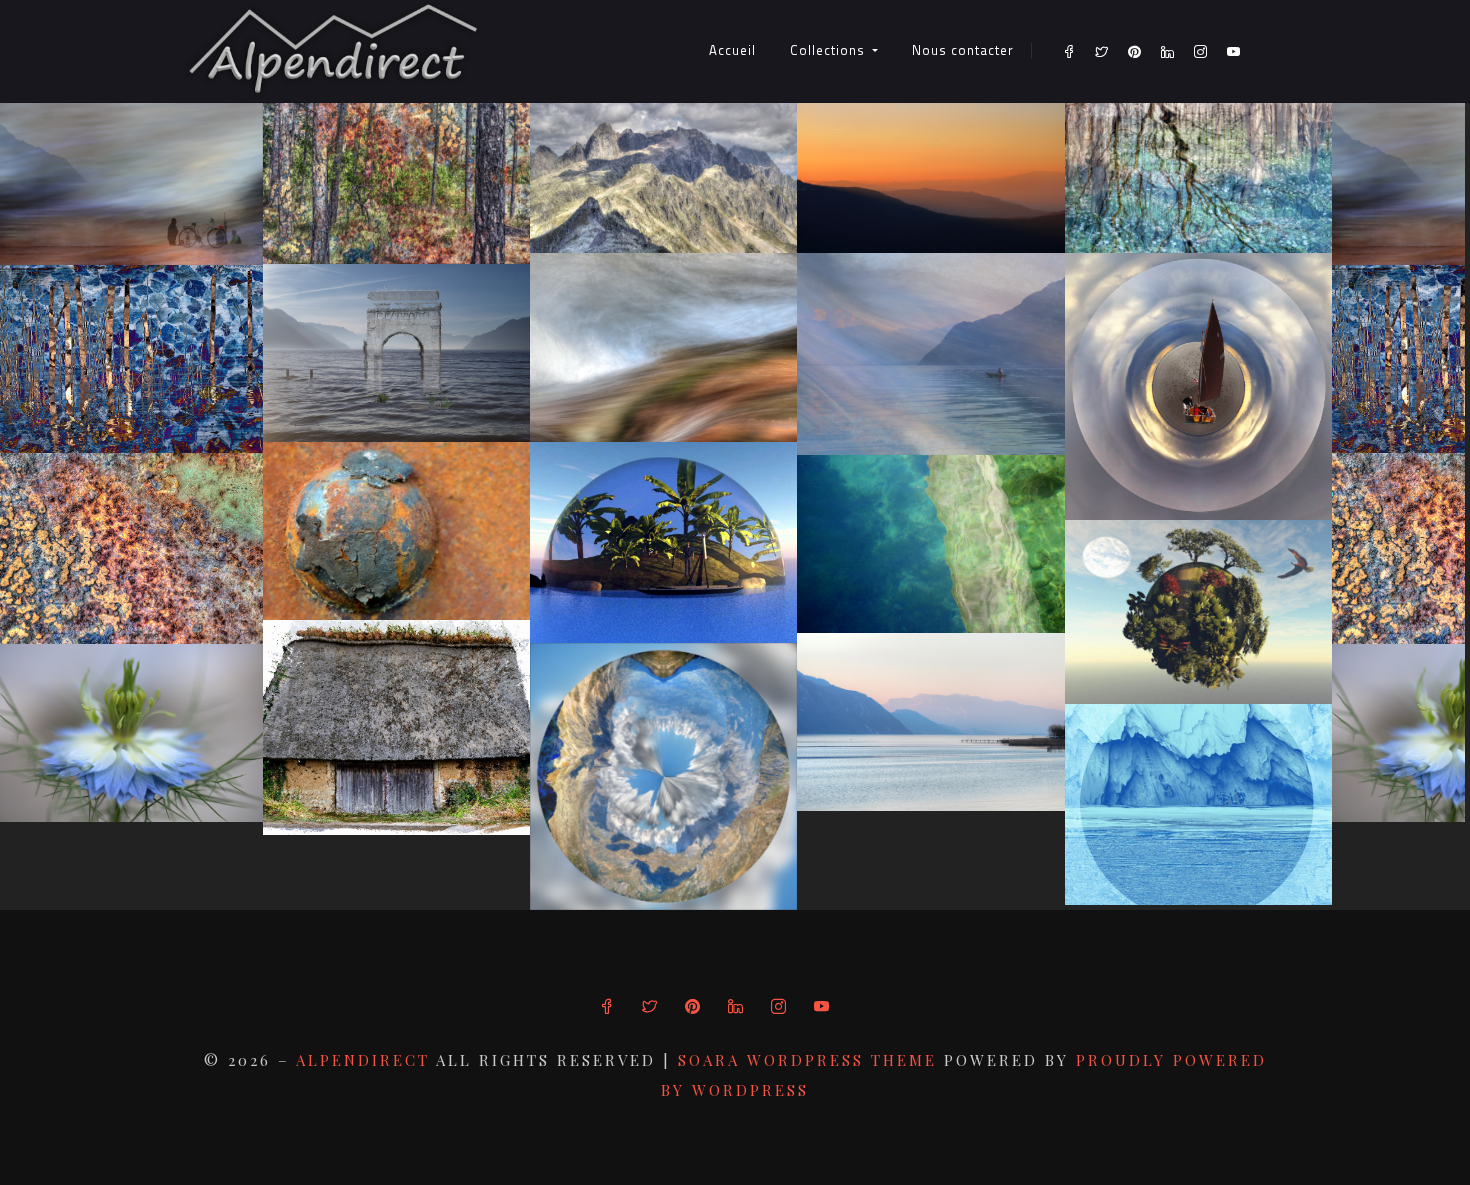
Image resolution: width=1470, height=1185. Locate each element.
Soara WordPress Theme (811, 1060)
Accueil (732, 50)
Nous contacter (963, 50)
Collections (829, 50)
